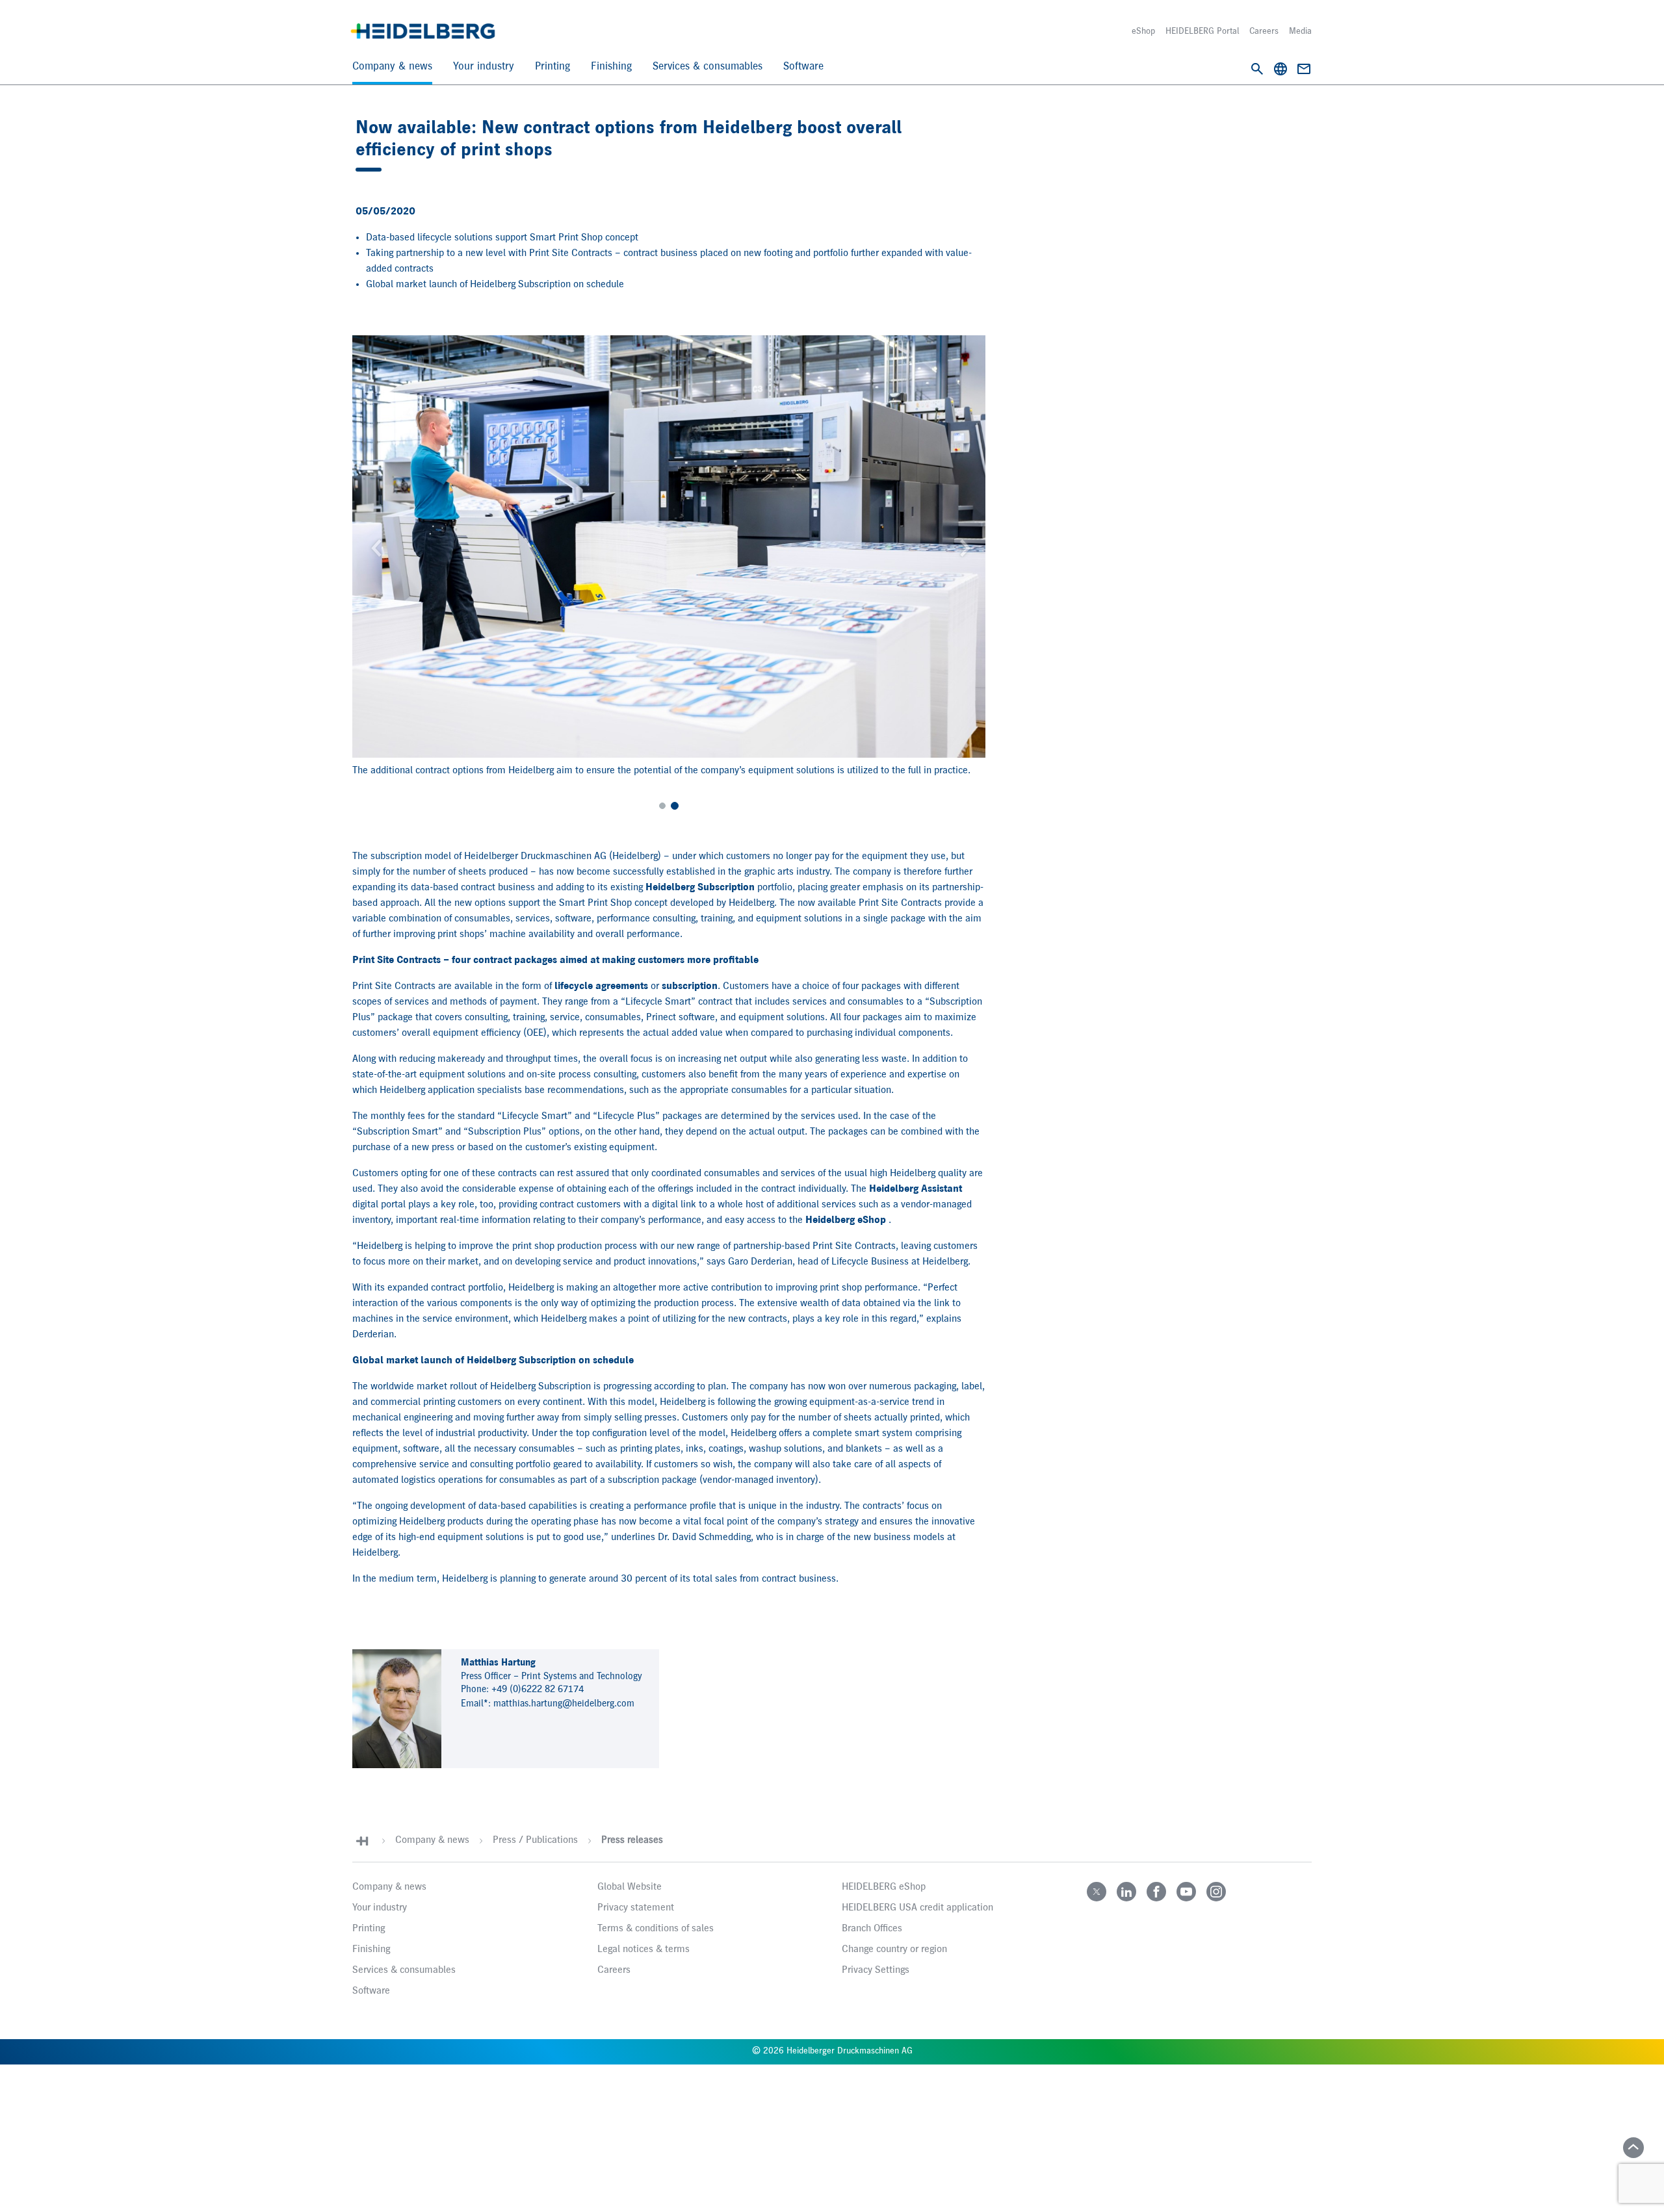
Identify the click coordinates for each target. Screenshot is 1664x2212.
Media (1300, 31)
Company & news (392, 67)
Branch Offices (872, 1929)
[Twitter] (1097, 1892)
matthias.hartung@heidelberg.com (564, 1704)
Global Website (630, 1887)
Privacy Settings (876, 1970)
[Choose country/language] (1280, 69)
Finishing (611, 67)
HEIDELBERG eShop (884, 1887)
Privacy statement (636, 1908)
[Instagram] (1216, 1892)
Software (803, 67)
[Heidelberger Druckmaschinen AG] (423, 31)
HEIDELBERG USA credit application (917, 1908)
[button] (374, 547)
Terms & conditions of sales (656, 1929)
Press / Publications (535, 1840)
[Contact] (1304, 69)
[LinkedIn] (1126, 1892)
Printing (552, 67)
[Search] (1257, 69)
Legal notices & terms (643, 1949)
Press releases (632, 1840)
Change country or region (894, 1949)
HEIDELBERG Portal (1202, 31)
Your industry (484, 67)
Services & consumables (708, 67)
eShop (1143, 31)
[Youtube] (1186, 1892)
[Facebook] (1156, 1892)
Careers (1264, 31)
